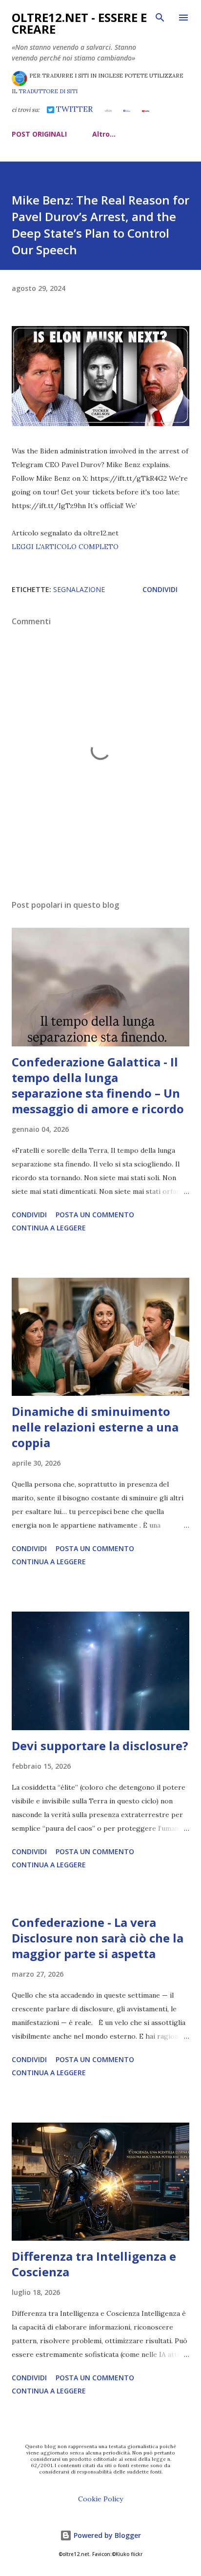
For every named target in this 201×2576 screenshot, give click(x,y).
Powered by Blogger (106, 2535)
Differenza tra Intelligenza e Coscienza (94, 2264)
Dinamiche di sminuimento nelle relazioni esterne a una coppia (95, 1427)
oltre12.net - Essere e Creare (79, 23)
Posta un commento (95, 1215)
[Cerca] (160, 18)
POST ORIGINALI (39, 134)
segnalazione (79, 589)
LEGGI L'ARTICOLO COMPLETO (65, 547)
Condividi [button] (160, 589)
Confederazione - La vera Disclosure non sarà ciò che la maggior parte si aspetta (98, 1938)
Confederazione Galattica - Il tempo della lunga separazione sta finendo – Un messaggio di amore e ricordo (98, 1085)
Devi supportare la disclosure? (100, 1746)
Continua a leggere (49, 1228)
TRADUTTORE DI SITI (48, 91)
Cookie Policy (100, 2499)
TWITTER (73, 109)
